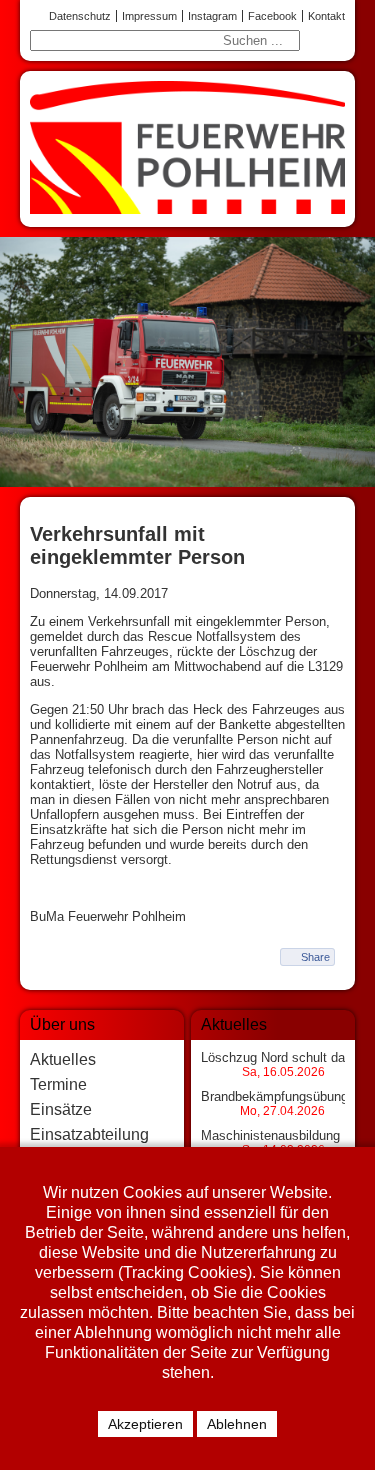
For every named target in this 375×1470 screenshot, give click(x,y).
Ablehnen (237, 1424)
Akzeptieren (145, 1424)
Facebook (272, 16)
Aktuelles (63, 1059)
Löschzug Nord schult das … (285, 1057)
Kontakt (326, 16)
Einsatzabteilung (89, 1134)
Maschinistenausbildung (270, 1135)
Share (315, 957)
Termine (58, 1084)
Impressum (149, 16)
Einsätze (61, 1109)
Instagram (212, 16)
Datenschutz (80, 16)
